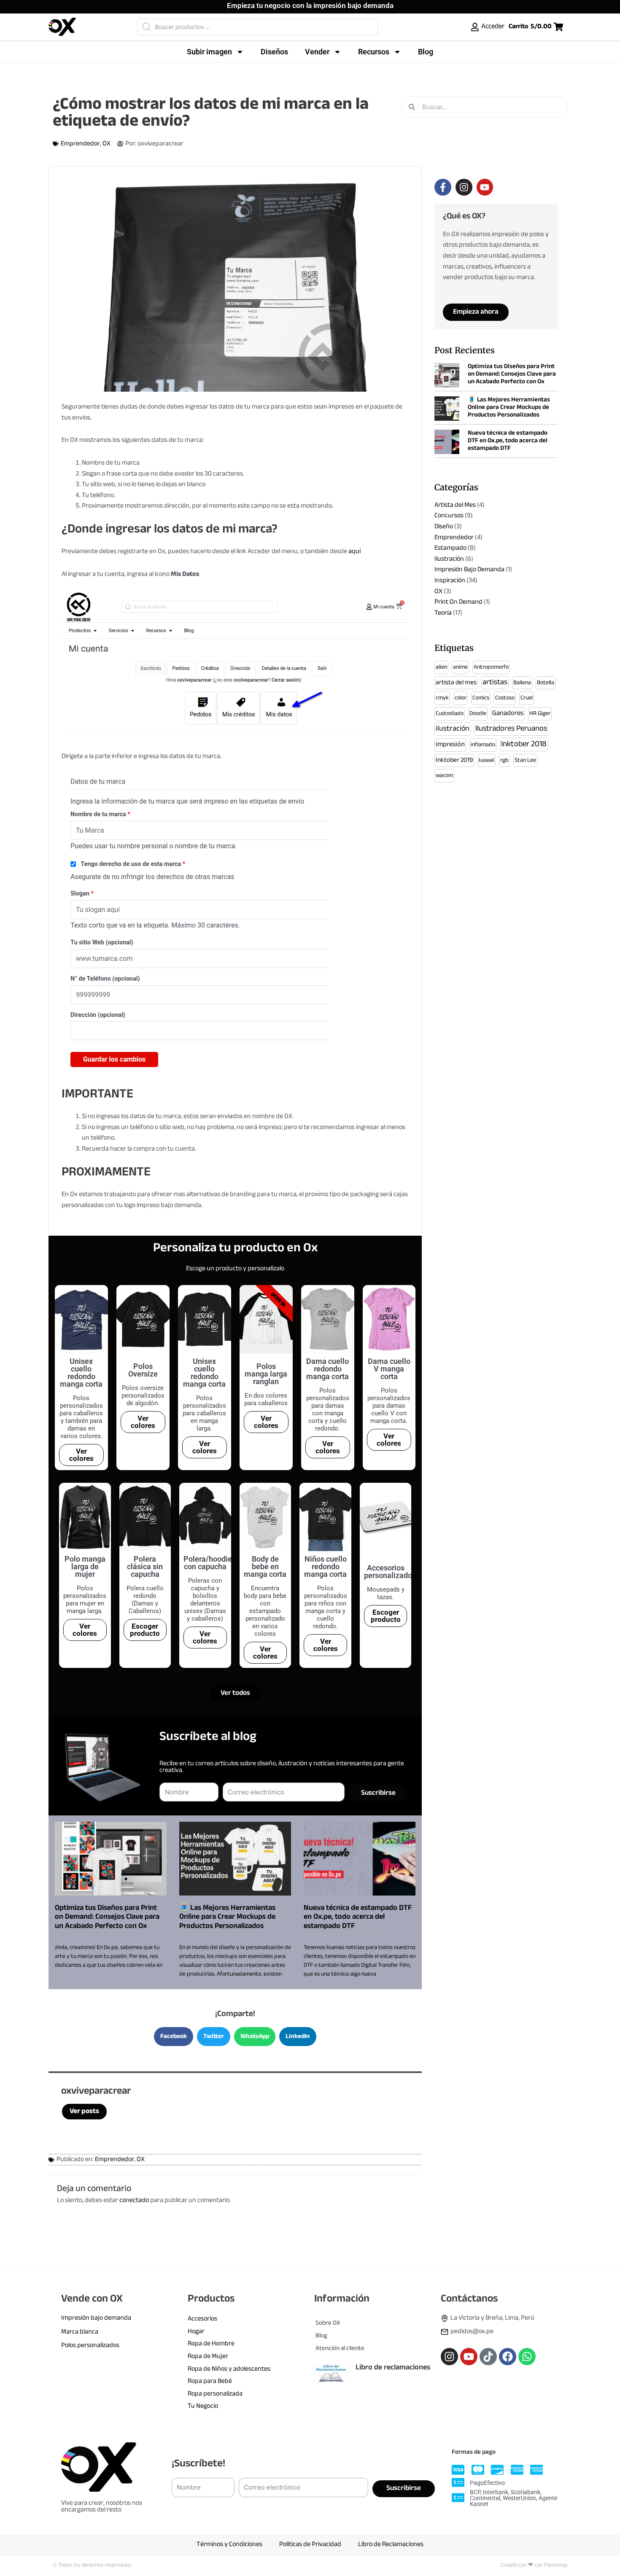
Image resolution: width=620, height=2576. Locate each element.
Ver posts (84, 2111)
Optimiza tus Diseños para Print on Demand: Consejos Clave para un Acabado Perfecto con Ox (107, 1917)
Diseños (274, 52)
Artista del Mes (455, 505)
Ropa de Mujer (208, 2357)
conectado (134, 2201)
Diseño (444, 527)
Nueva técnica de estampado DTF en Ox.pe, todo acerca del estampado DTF (358, 1917)
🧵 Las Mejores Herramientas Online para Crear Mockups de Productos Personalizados (227, 1917)
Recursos (374, 52)
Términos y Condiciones (229, 2545)
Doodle (478, 714)
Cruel (527, 698)
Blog (426, 52)
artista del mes (456, 683)
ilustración (453, 729)
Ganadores (508, 714)
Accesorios (202, 2319)
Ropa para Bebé (210, 2381)
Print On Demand (458, 602)
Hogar (196, 2332)
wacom (444, 776)
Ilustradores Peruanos (511, 729)
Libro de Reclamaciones (391, 2545)
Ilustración (449, 559)
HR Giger (540, 714)
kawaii (487, 760)
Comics (481, 698)
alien (441, 667)
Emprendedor (80, 144)
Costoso (505, 698)
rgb (504, 760)
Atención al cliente (340, 2349)
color (461, 698)
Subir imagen (209, 52)
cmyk (442, 698)
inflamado (483, 745)
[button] (174, 2037)
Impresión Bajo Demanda (469, 570)
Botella (546, 683)
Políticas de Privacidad (310, 2545)
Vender (317, 52)
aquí (354, 552)
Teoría (443, 613)
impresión (450, 745)
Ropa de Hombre (211, 2344)
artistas (495, 683)
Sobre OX (328, 2323)
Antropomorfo (491, 667)
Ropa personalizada (215, 2394)
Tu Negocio (203, 2406)
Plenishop (556, 2565)
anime (460, 667)
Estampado (450, 548)
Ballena (522, 683)
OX (106, 144)
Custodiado (450, 714)
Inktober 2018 (524, 744)
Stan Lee (525, 760)
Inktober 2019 (454, 760)
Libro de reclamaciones (393, 2368)
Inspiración (450, 581)
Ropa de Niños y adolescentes (229, 2369)
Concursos (449, 516)
